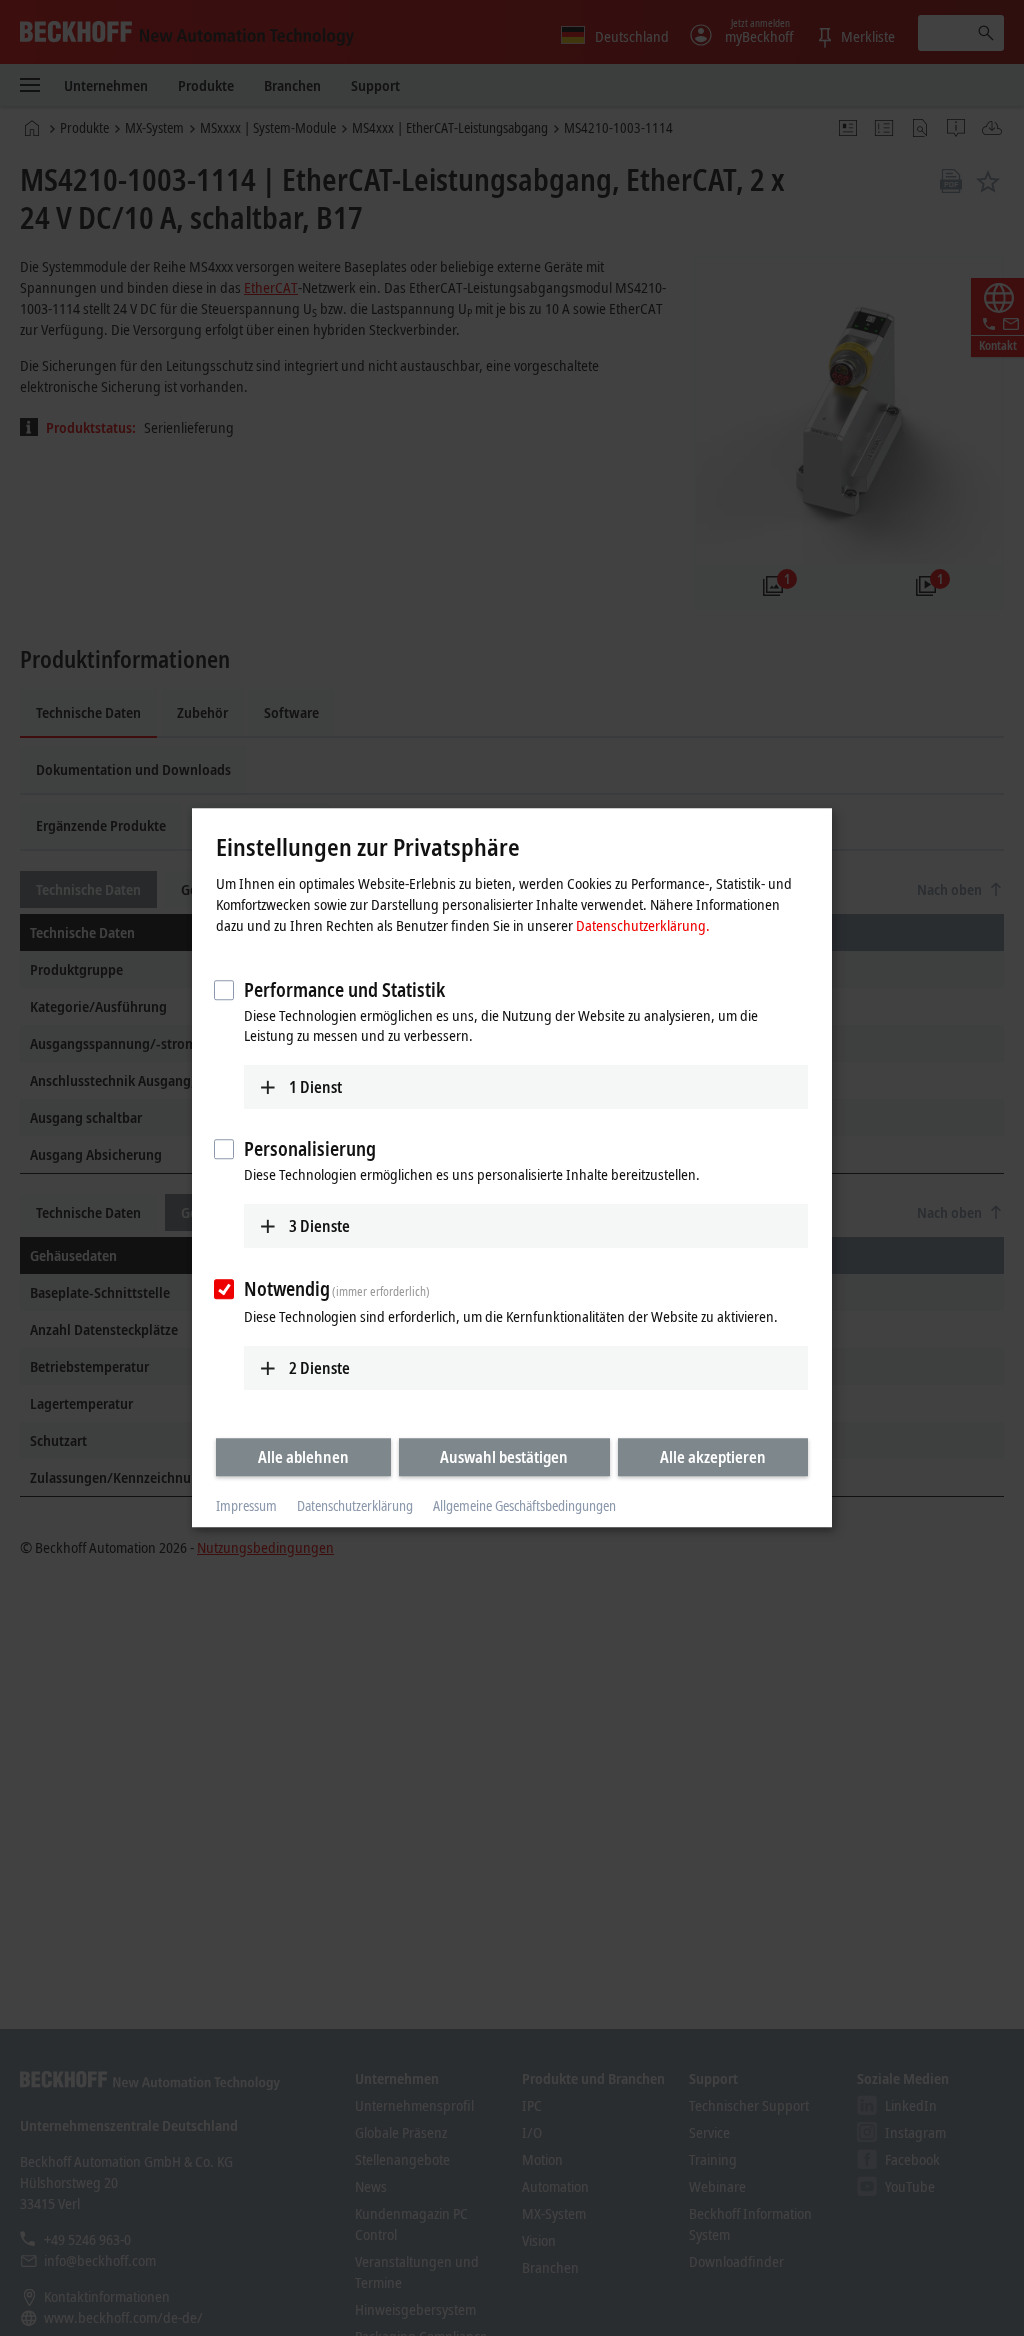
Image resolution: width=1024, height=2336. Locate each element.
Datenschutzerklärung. (643, 925)
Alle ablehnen (303, 1457)
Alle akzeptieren (713, 1457)
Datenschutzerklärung (355, 1505)
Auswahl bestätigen (504, 1457)
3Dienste (319, 1226)
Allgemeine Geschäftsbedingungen (524, 1505)
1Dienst (315, 1087)
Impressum (246, 1505)
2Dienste (319, 1368)
